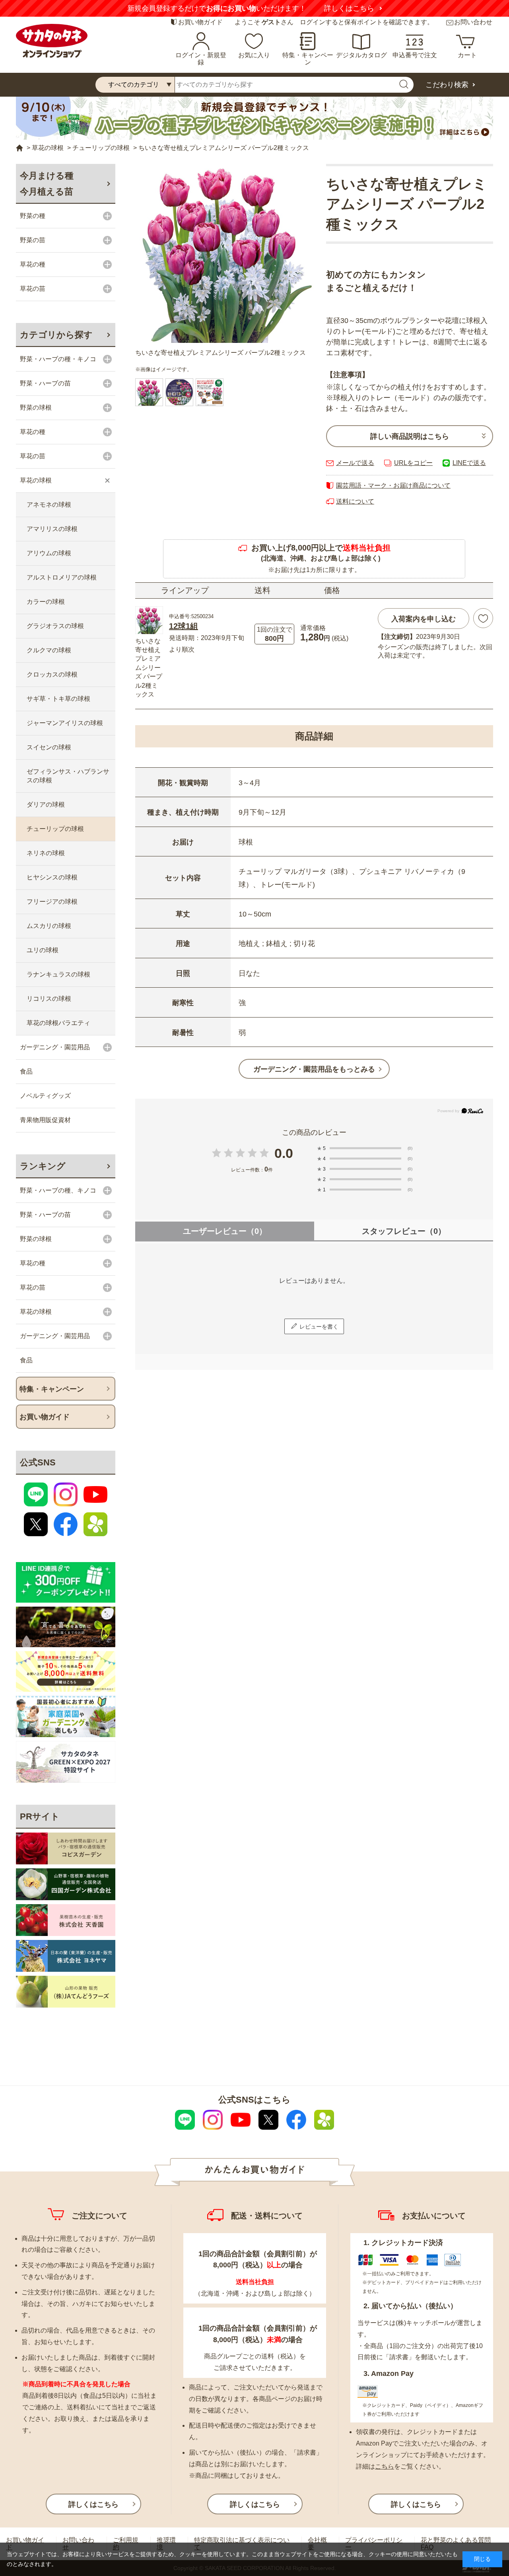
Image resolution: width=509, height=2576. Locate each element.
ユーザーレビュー (225, 1231)
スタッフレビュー (404, 1231)
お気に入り (254, 55)
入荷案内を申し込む (424, 619)
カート (467, 55)
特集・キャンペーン (308, 59)
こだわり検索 (447, 85)
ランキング (43, 1166)
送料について (355, 501)
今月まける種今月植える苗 (47, 184)
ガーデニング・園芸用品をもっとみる (314, 1069)
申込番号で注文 (415, 55)
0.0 (284, 1153)
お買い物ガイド (200, 22)
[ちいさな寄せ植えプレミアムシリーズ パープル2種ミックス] (225, 253)
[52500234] (179, 392)
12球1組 (184, 626)
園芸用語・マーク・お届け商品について (393, 485)
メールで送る (355, 463)
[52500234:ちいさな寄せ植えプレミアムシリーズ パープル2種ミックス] (149, 392)
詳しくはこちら (349, 8)
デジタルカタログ (361, 55)
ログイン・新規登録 (201, 59)
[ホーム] (19, 148)
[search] (404, 85)
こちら (385, 2466)
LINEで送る (469, 463)
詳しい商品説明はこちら (410, 436)
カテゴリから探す (56, 335)
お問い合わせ (473, 22)
